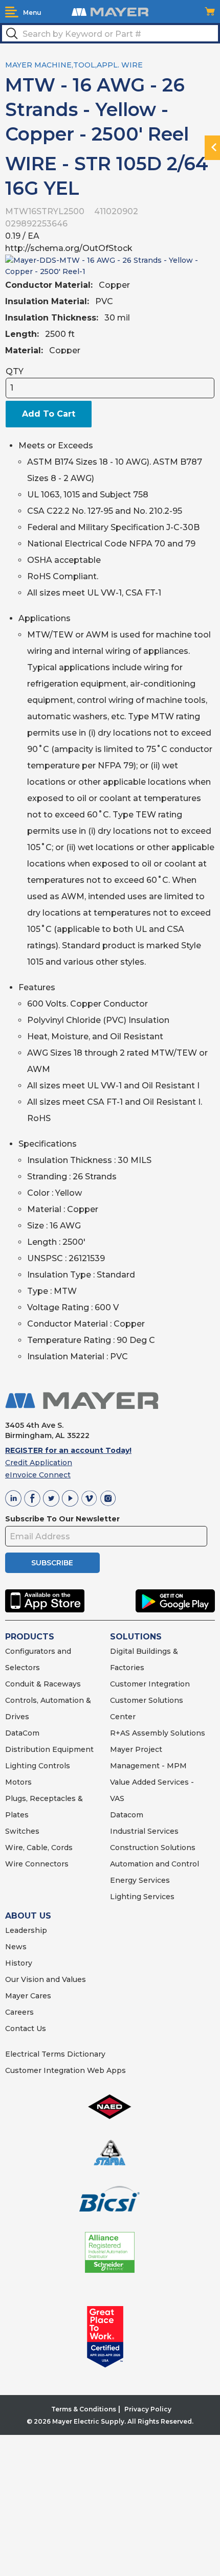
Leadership (26, 1930)
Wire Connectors (37, 1864)
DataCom (22, 1733)
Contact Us (26, 2028)
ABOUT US (28, 1916)
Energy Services (140, 1880)
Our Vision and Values (46, 1979)
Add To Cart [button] (49, 414)
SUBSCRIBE (52, 1563)
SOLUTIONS (136, 1637)
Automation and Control (155, 1864)
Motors (18, 1782)
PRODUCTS (30, 1637)
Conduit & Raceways (43, 1684)
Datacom (127, 1815)
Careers (19, 2012)
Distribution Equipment (49, 1749)
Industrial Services (144, 1831)
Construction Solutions (153, 1848)
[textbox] (110, 33)
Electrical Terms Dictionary (55, 2054)
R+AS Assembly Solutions (158, 1733)
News (16, 1947)
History (19, 1963)
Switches (22, 1831)
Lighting (21, 1766)
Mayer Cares (28, 1996)
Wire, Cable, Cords (39, 1848)
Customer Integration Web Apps (65, 2070)
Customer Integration (150, 1684)
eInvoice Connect (38, 1475)
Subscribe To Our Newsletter (62, 1519)
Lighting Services (142, 1897)
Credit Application (39, 1463)
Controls (53, 1766)
